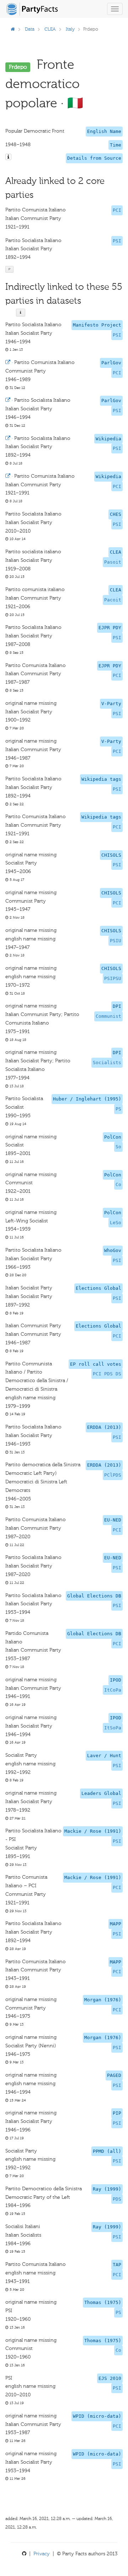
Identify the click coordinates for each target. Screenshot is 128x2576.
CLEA (50, 29)
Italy (70, 29)
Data (30, 29)
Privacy (42, 2554)
